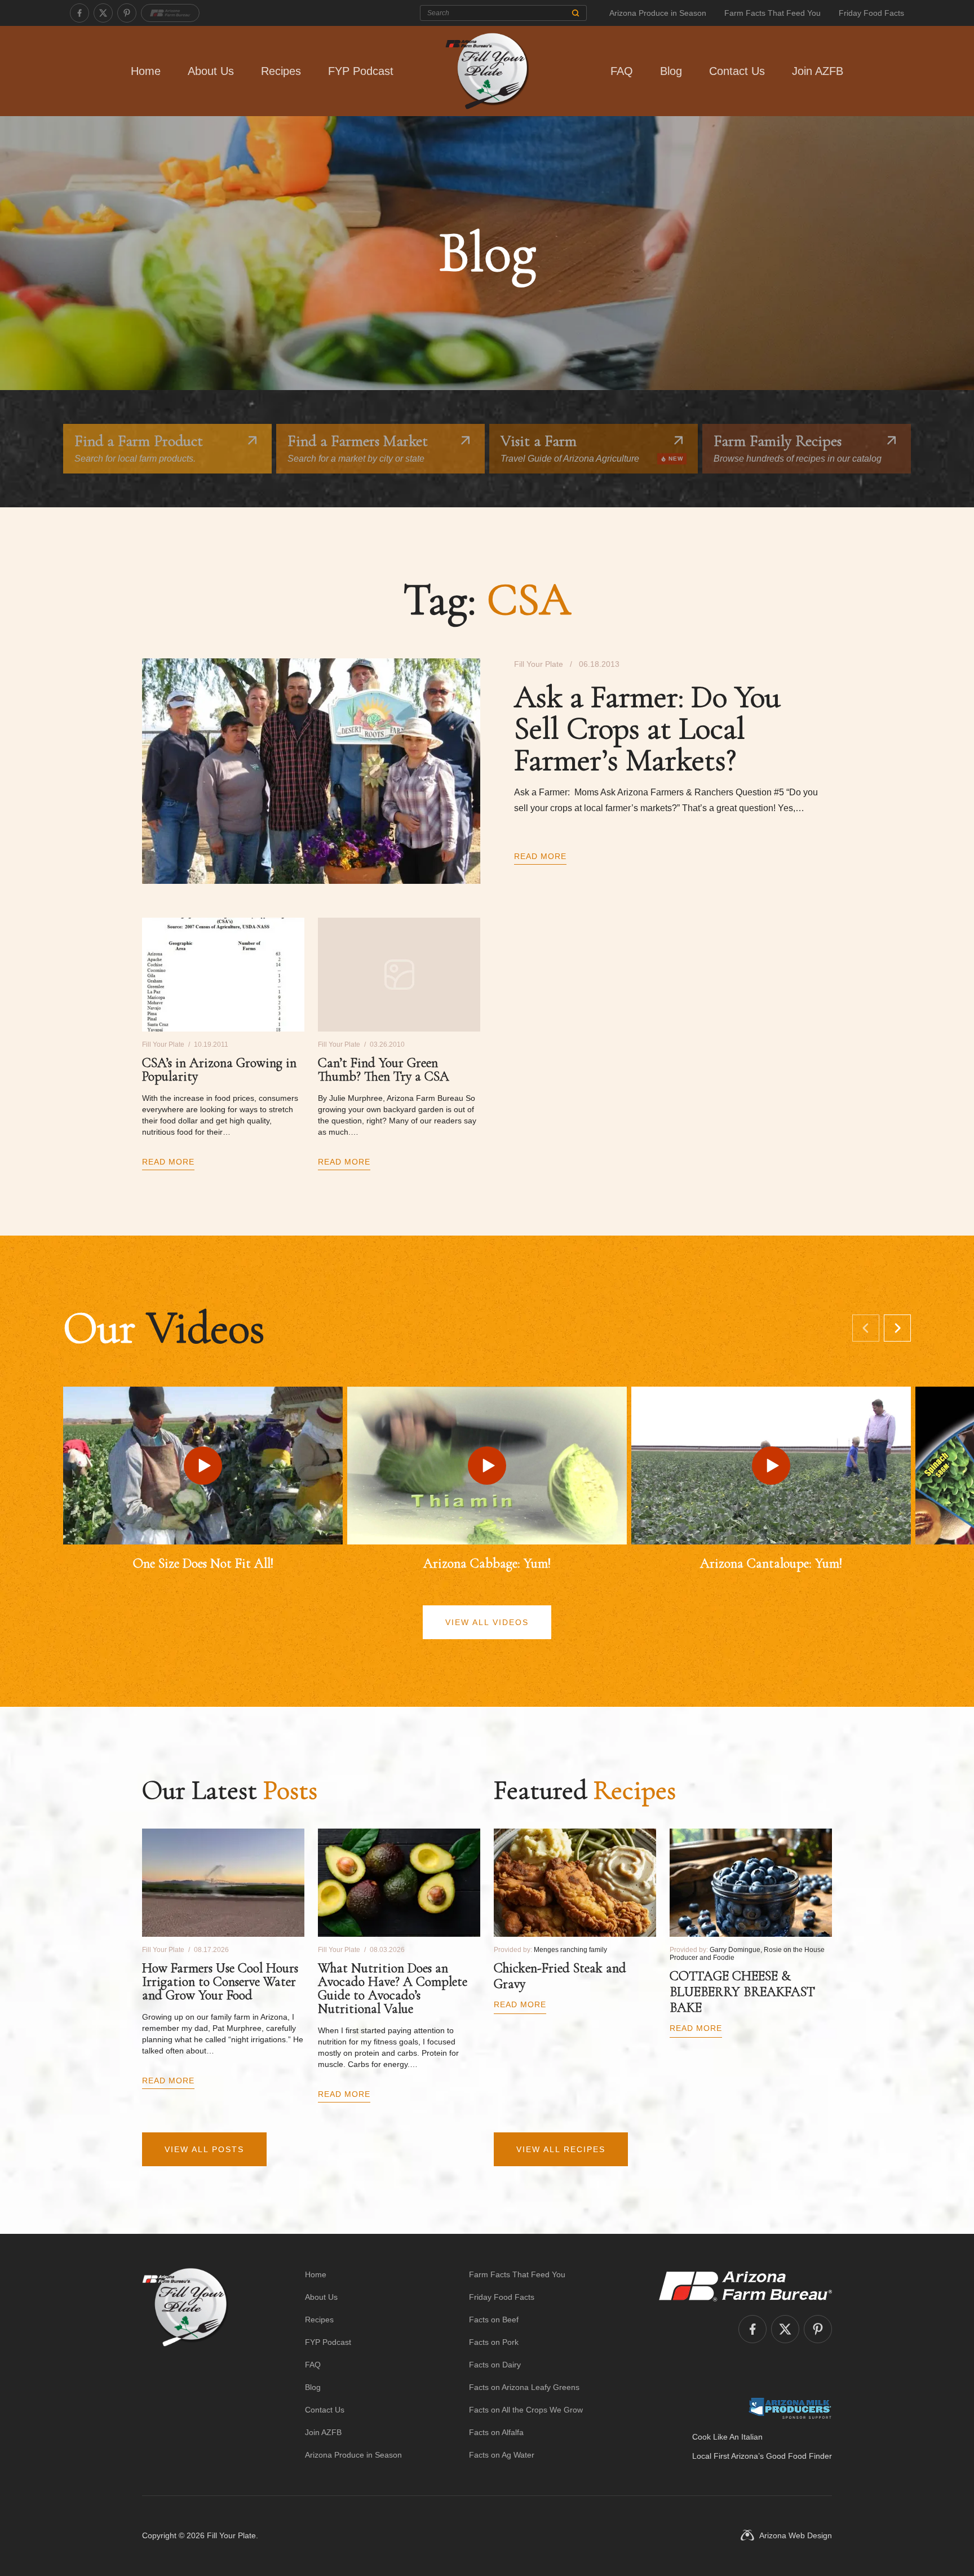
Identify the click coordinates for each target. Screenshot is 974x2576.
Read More (540, 856)
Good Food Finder (799, 2456)
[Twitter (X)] (103, 13)
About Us (211, 71)
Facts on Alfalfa (496, 2432)
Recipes (281, 71)
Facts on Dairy (495, 2365)
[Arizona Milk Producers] (790, 2408)
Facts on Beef (494, 2320)
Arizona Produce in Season (658, 13)
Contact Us (737, 71)
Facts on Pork (494, 2342)
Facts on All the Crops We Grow (526, 2410)
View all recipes (561, 2149)
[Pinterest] (127, 13)
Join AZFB (818, 71)
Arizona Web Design (796, 2535)
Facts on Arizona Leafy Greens (524, 2387)
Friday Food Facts (871, 13)
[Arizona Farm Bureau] (170, 13)
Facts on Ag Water (502, 2455)
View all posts (204, 2149)
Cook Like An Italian (727, 2437)
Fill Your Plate (231, 2535)
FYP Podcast (361, 71)
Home (146, 71)
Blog (671, 71)
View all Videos (487, 1622)
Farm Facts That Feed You (772, 13)
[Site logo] (185, 2365)
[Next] (897, 1328)
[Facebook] (79, 13)
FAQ (622, 71)
